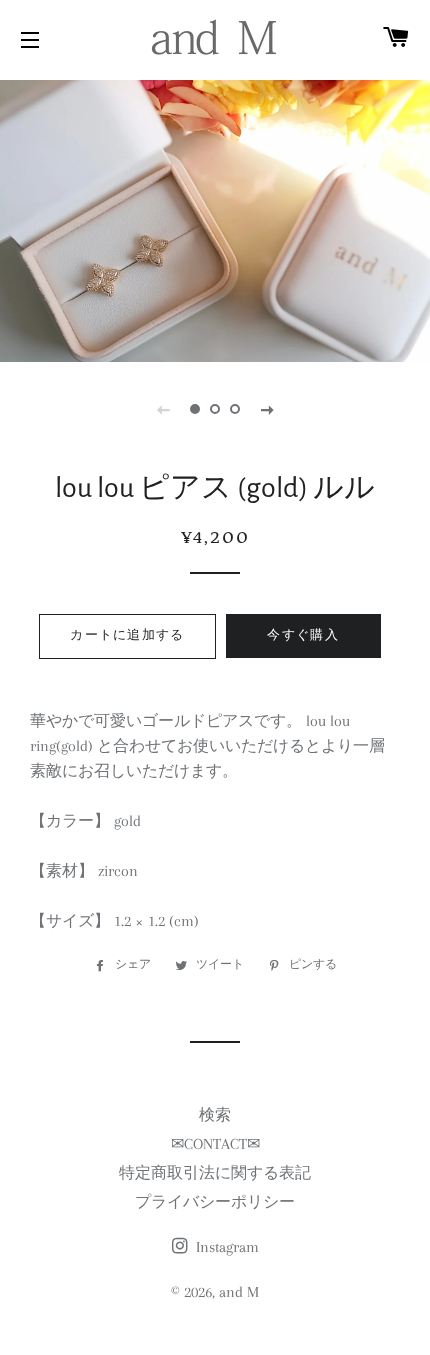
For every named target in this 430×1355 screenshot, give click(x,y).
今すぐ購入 (303, 635)
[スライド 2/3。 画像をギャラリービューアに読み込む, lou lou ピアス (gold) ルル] (215, 409)
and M (239, 1292)
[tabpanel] (215, 218)
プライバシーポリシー (215, 1202)
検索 (215, 1115)
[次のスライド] (267, 409)
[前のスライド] (163, 409)
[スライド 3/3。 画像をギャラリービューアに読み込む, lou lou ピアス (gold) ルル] (235, 409)
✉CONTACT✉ (215, 1144)
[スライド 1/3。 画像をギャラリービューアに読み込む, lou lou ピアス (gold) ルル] (195, 409)
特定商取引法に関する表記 (215, 1173)
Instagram (225, 1247)
